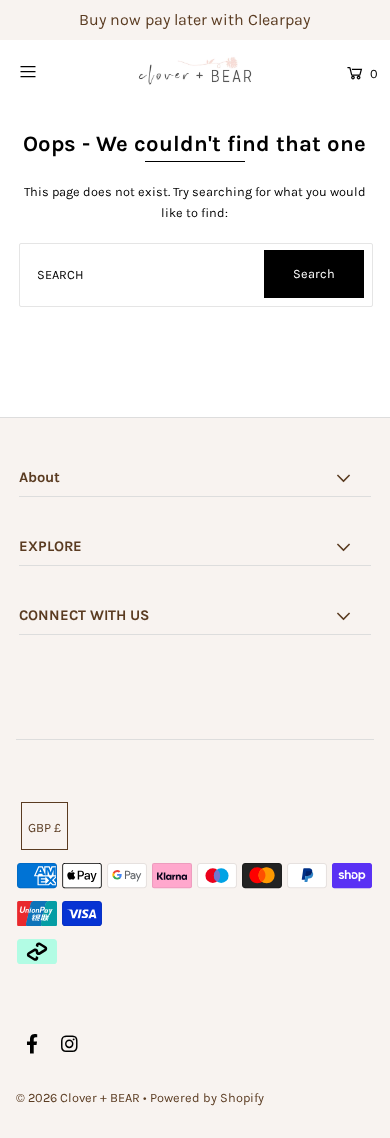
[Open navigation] (52, 71)
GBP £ (44, 827)
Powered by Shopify (207, 1097)
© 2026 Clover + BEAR (78, 1097)
